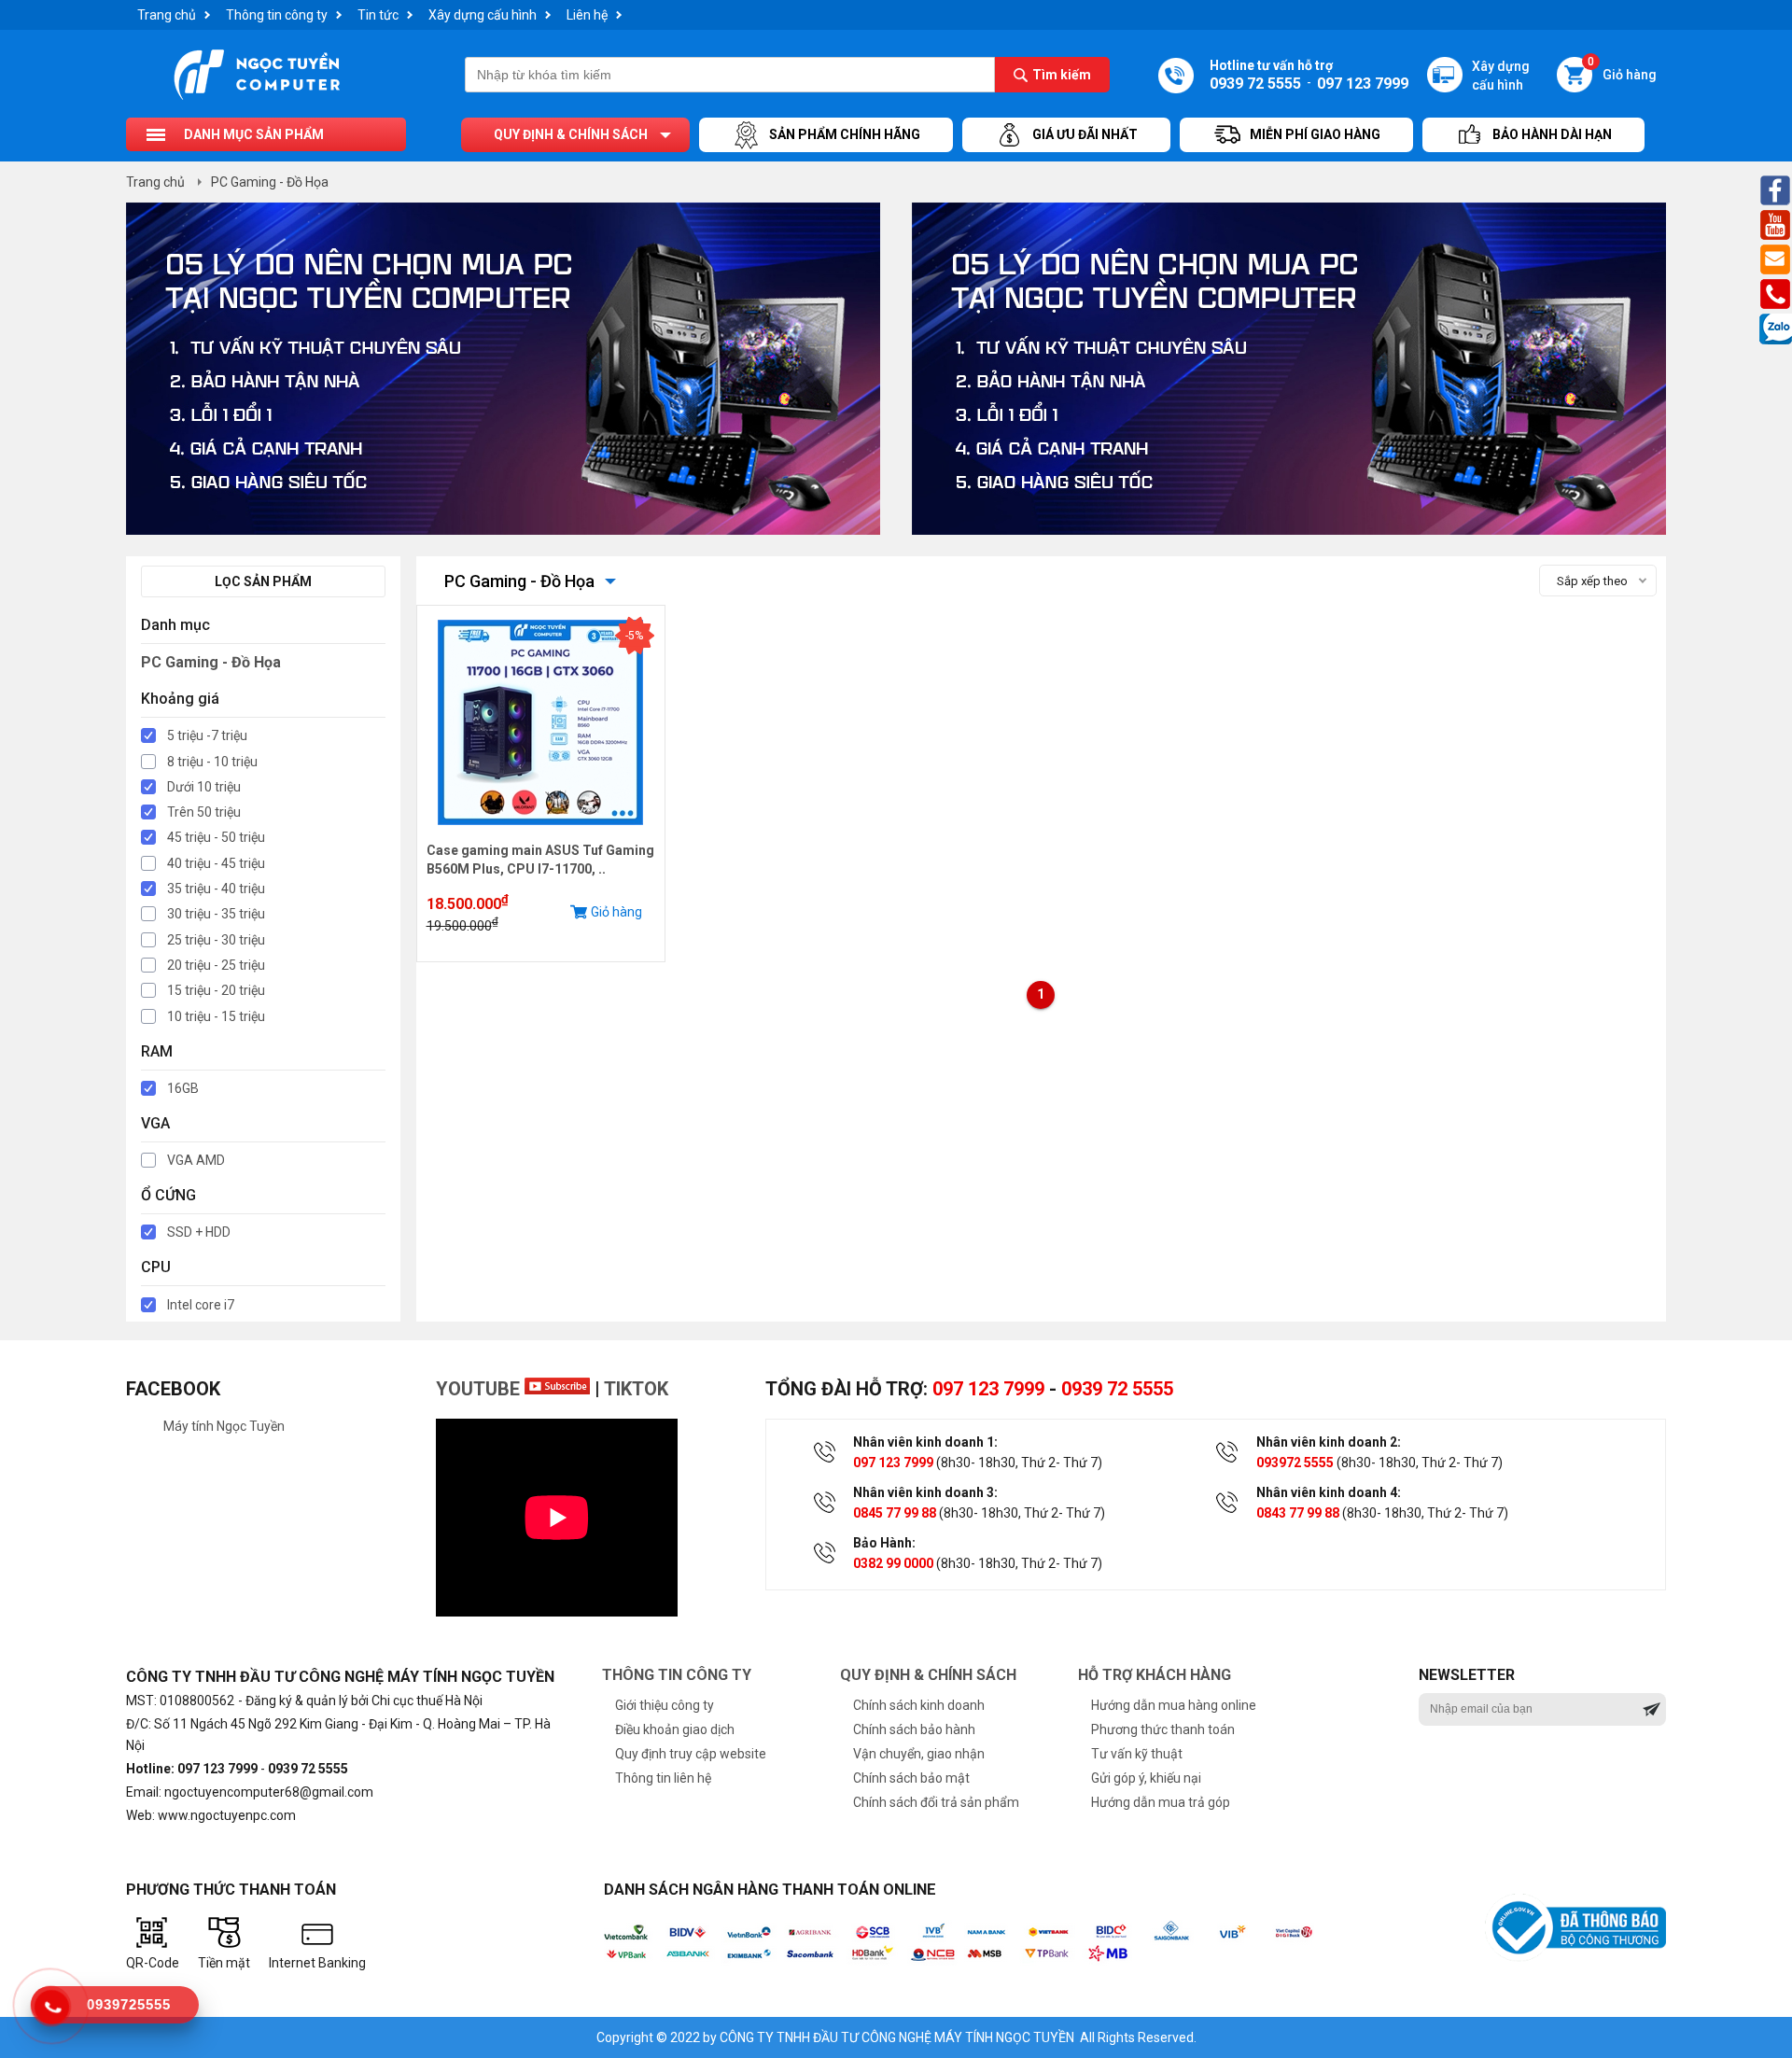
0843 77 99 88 (1298, 1513)
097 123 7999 (988, 1389)
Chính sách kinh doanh (919, 1705)
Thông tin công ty (277, 15)
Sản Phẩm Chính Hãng (845, 134)
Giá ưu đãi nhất (1085, 134)
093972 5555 (1295, 1463)
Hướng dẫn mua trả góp (1161, 1802)
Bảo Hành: (884, 1543)
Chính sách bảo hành (914, 1729)
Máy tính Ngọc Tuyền (224, 1426)
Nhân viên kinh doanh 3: (925, 1492)
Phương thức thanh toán (1163, 1729)
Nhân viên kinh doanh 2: (1329, 1442)
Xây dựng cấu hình (483, 15)
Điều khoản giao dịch (675, 1729)
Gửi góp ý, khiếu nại (1146, 1778)
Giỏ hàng (1622, 70)
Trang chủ (167, 15)
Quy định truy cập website (691, 1754)
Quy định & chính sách (571, 134)
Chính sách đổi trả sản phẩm (936, 1802)
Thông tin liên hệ (663, 1778)
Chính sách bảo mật (911, 1778)
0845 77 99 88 (895, 1513)
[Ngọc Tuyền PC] (257, 98)
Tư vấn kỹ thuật (1137, 1754)
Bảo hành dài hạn (1552, 134)
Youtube (480, 1389)
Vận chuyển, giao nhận (919, 1754)
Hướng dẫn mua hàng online (1174, 1705)
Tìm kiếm (1062, 75)
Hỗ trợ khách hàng (1155, 1675)
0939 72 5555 (1117, 1389)
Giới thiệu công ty (665, 1705)
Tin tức (378, 15)
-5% (634, 636)
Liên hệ (587, 15)
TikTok (636, 1389)
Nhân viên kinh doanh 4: (1329, 1492)
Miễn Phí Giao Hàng (1315, 134)
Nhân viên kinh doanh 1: (925, 1442)
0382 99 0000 (893, 1563)
